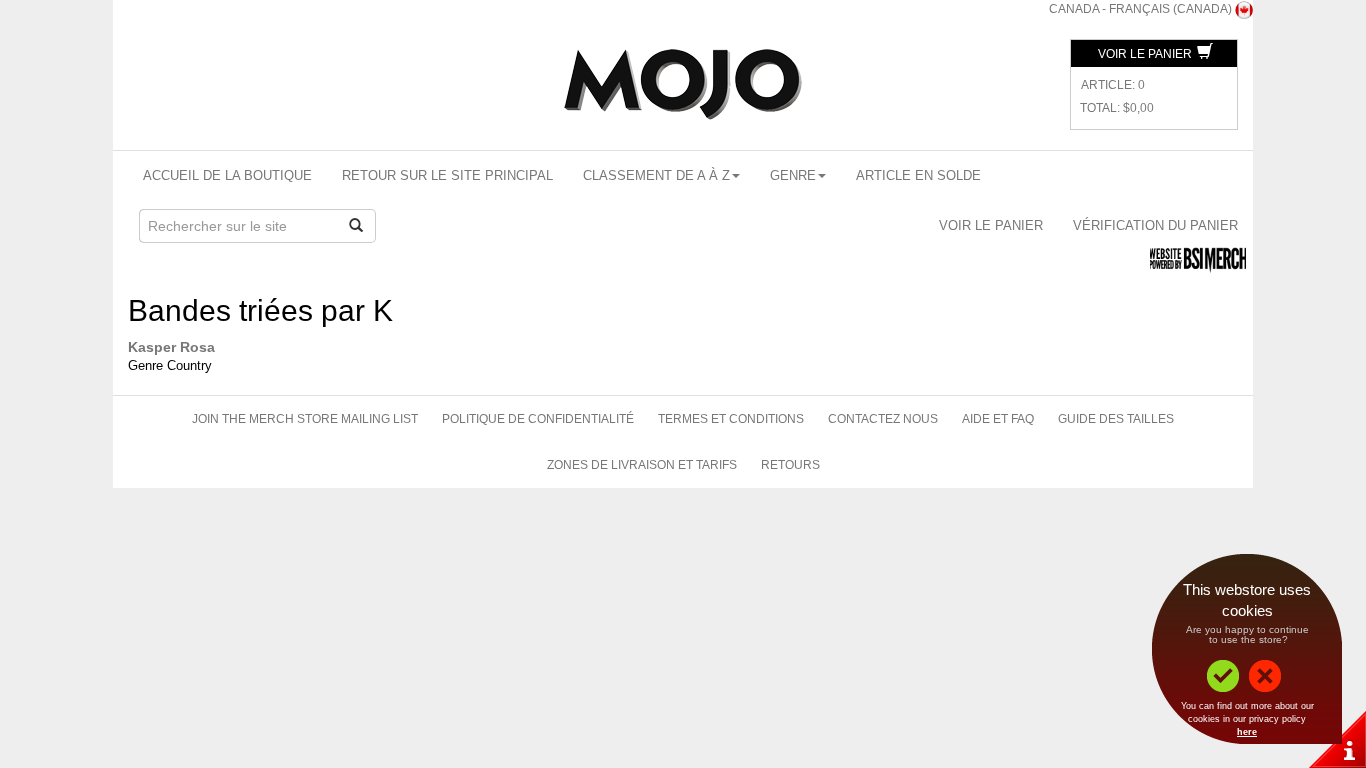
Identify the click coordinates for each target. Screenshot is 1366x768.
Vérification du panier (1155, 225)
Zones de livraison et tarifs (642, 465)
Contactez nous (883, 419)
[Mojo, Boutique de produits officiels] (683, 84)
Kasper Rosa (171, 347)
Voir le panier (1146, 54)
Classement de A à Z (656, 175)
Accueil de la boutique (227, 175)
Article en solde (918, 175)
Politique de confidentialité (538, 419)
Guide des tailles (1116, 419)
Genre (793, 175)
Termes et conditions (731, 419)
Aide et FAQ (998, 419)
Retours (790, 465)
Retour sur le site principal (447, 175)
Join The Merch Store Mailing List (305, 419)
